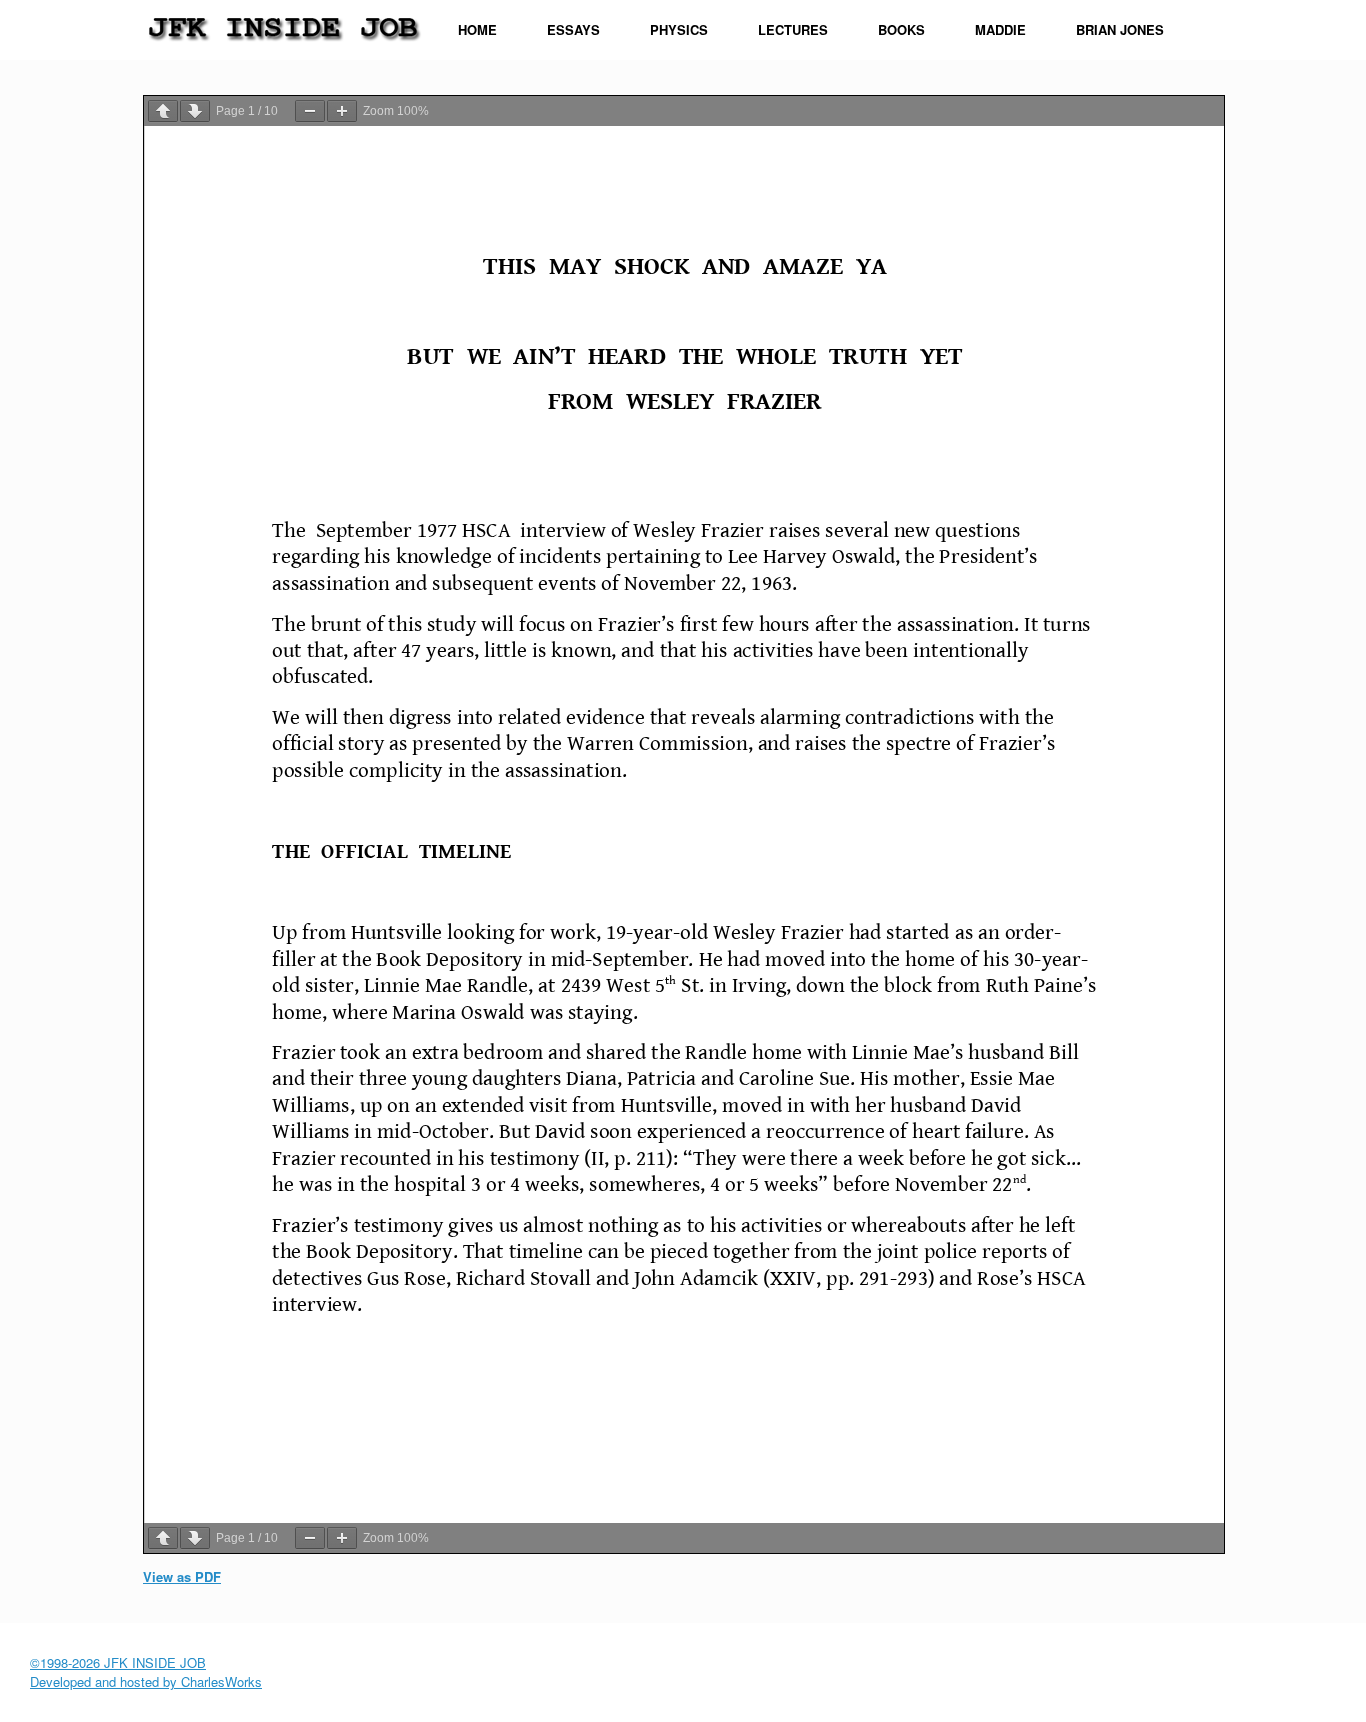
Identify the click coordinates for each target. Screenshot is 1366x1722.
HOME (477, 29)
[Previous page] (163, 111)
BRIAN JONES (1120, 29)
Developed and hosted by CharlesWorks (146, 1681)
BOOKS (901, 29)
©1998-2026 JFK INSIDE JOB (118, 1662)
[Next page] (195, 111)
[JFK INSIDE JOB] (283, 25)
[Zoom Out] (310, 111)
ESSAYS (573, 29)
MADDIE (1000, 29)
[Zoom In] (342, 111)
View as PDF (182, 1576)
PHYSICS (679, 29)
